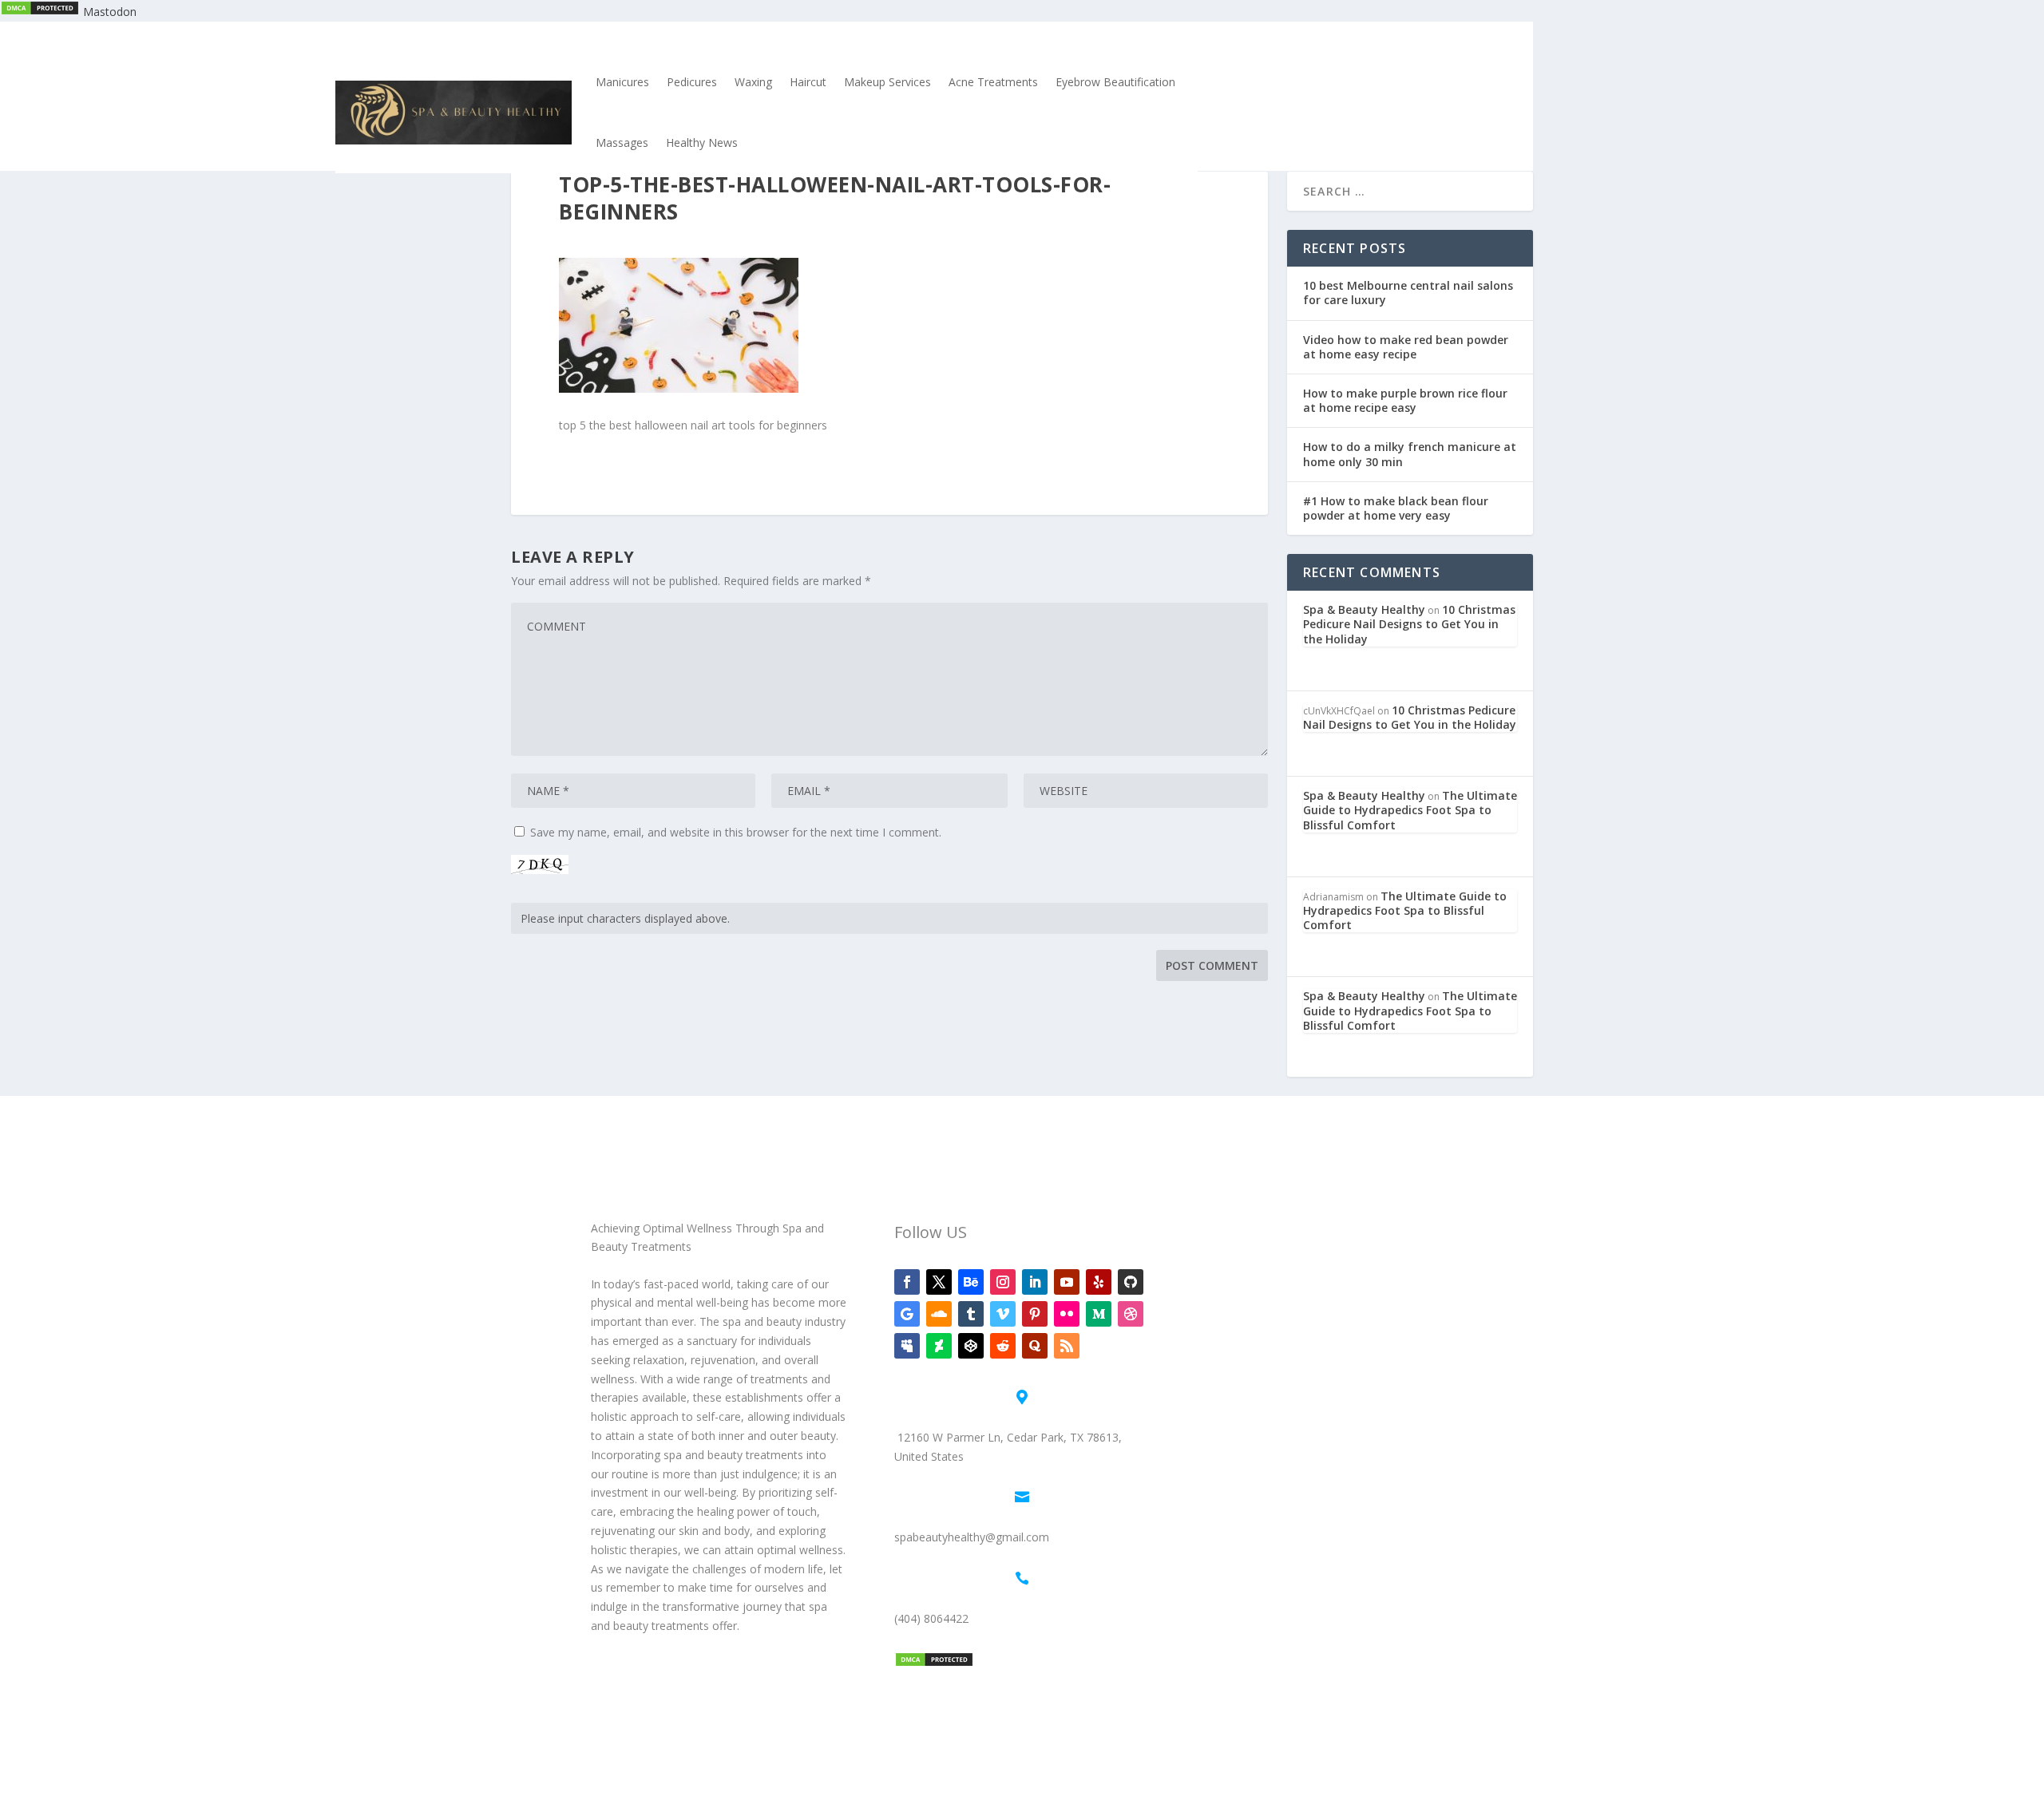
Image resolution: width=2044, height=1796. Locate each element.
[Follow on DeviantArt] (939, 1346)
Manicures (622, 82)
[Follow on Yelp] (1099, 1282)
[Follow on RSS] (1067, 1346)
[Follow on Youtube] (1067, 1282)
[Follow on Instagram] (1003, 1282)
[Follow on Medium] (1099, 1314)
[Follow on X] (939, 1282)
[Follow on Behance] (971, 1282)
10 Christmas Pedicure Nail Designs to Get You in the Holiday (1409, 624)
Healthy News (702, 142)
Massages (622, 142)
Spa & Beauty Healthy (1364, 609)
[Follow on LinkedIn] (1035, 1282)
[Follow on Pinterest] (1035, 1314)
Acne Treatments (993, 82)
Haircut (808, 82)
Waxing (753, 82)
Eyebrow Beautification (1115, 82)
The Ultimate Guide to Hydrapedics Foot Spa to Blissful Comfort (1410, 810)
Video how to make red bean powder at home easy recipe (1406, 347)
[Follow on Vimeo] (1003, 1314)
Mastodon (110, 12)
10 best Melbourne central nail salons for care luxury (1408, 293)
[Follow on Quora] (1035, 1346)
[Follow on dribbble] (1131, 1314)
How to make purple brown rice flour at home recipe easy (1405, 400)
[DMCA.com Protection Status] (40, 12)
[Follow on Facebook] (907, 1282)
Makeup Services (887, 82)
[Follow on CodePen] (971, 1346)
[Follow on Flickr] (1067, 1314)
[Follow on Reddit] (1003, 1346)
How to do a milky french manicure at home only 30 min (1410, 454)
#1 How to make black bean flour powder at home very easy (1396, 508)
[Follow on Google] (907, 1314)
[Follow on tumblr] (971, 1314)
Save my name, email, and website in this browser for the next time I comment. (736, 832)
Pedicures (692, 82)
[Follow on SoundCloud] (939, 1314)
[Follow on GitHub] (1131, 1282)
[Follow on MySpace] (907, 1346)
